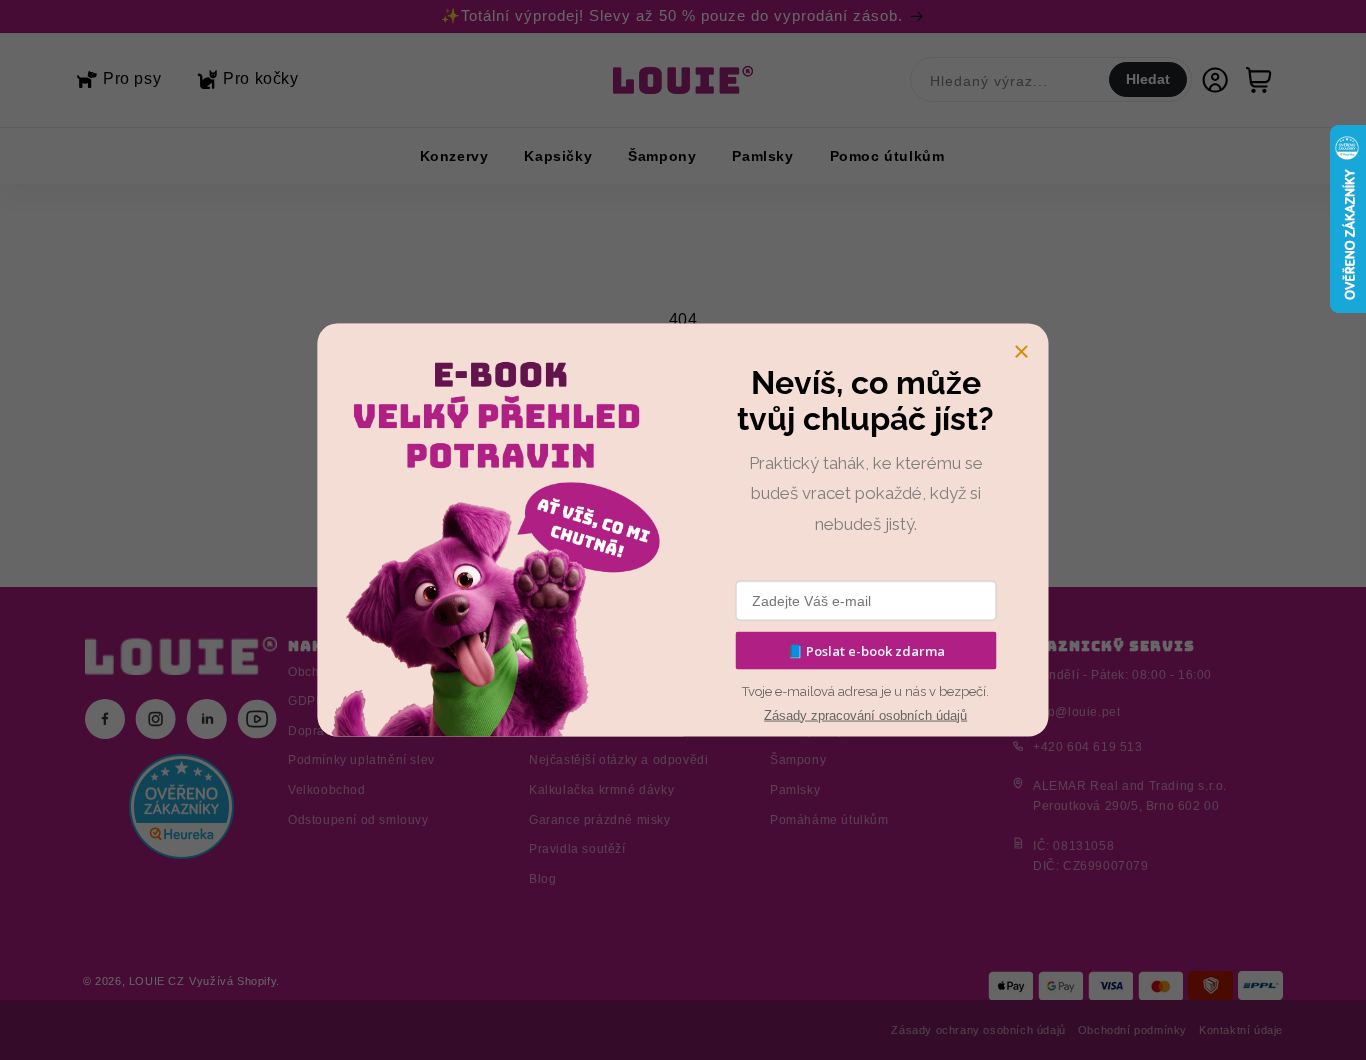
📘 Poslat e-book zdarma (866, 650)
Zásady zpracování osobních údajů (865, 714)
